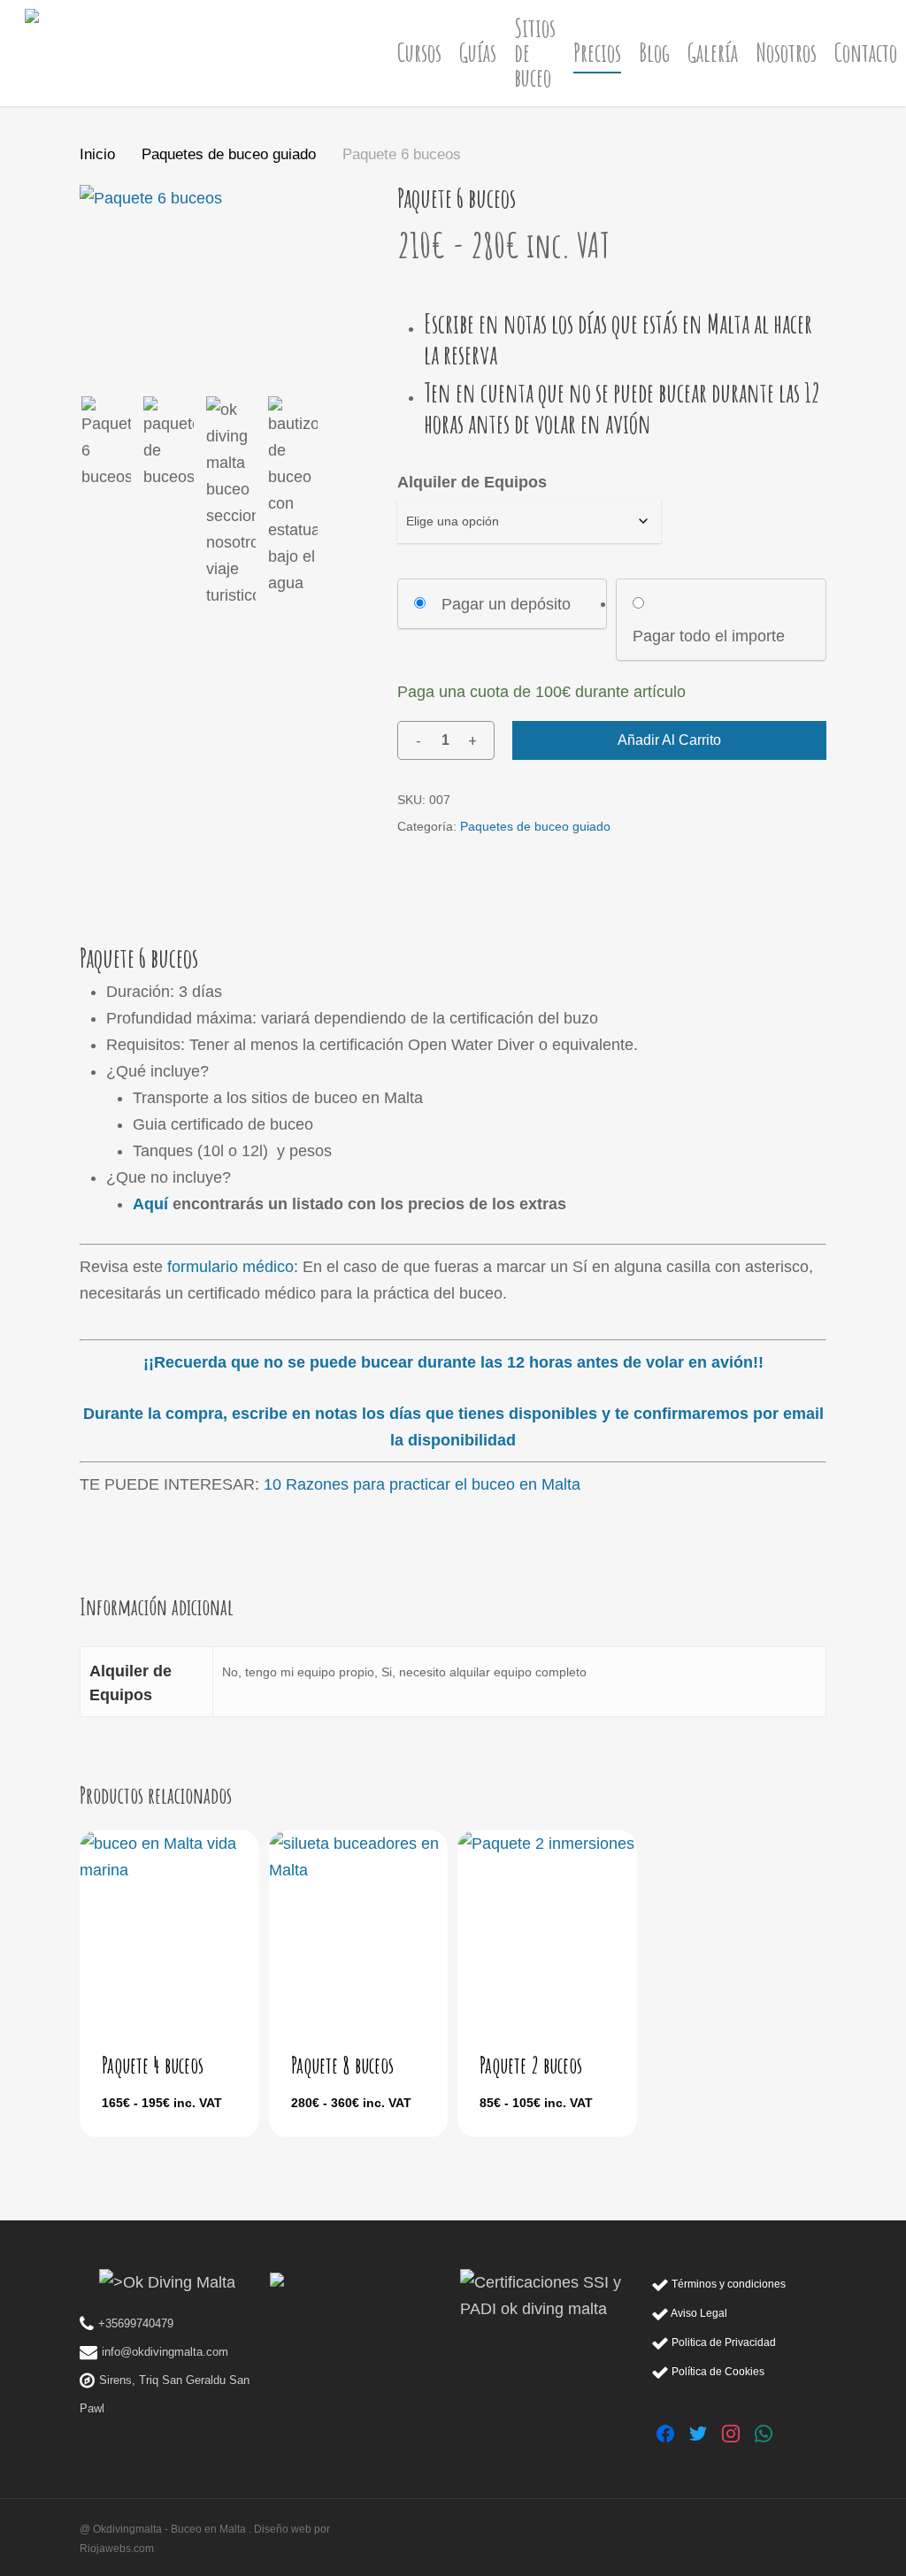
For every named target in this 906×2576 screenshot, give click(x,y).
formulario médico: (233, 1267)
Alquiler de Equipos (472, 482)
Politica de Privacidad (722, 2342)
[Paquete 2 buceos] (547, 1926)
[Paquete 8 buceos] (359, 1926)
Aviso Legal (698, 2313)
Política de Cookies (717, 2371)
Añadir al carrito (669, 740)
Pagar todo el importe (709, 636)
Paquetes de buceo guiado (229, 154)
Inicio (97, 154)
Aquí (150, 1204)
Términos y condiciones (727, 2284)
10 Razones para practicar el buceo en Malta (422, 1484)
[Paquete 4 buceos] (169, 1926)
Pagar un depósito (506, 604)
